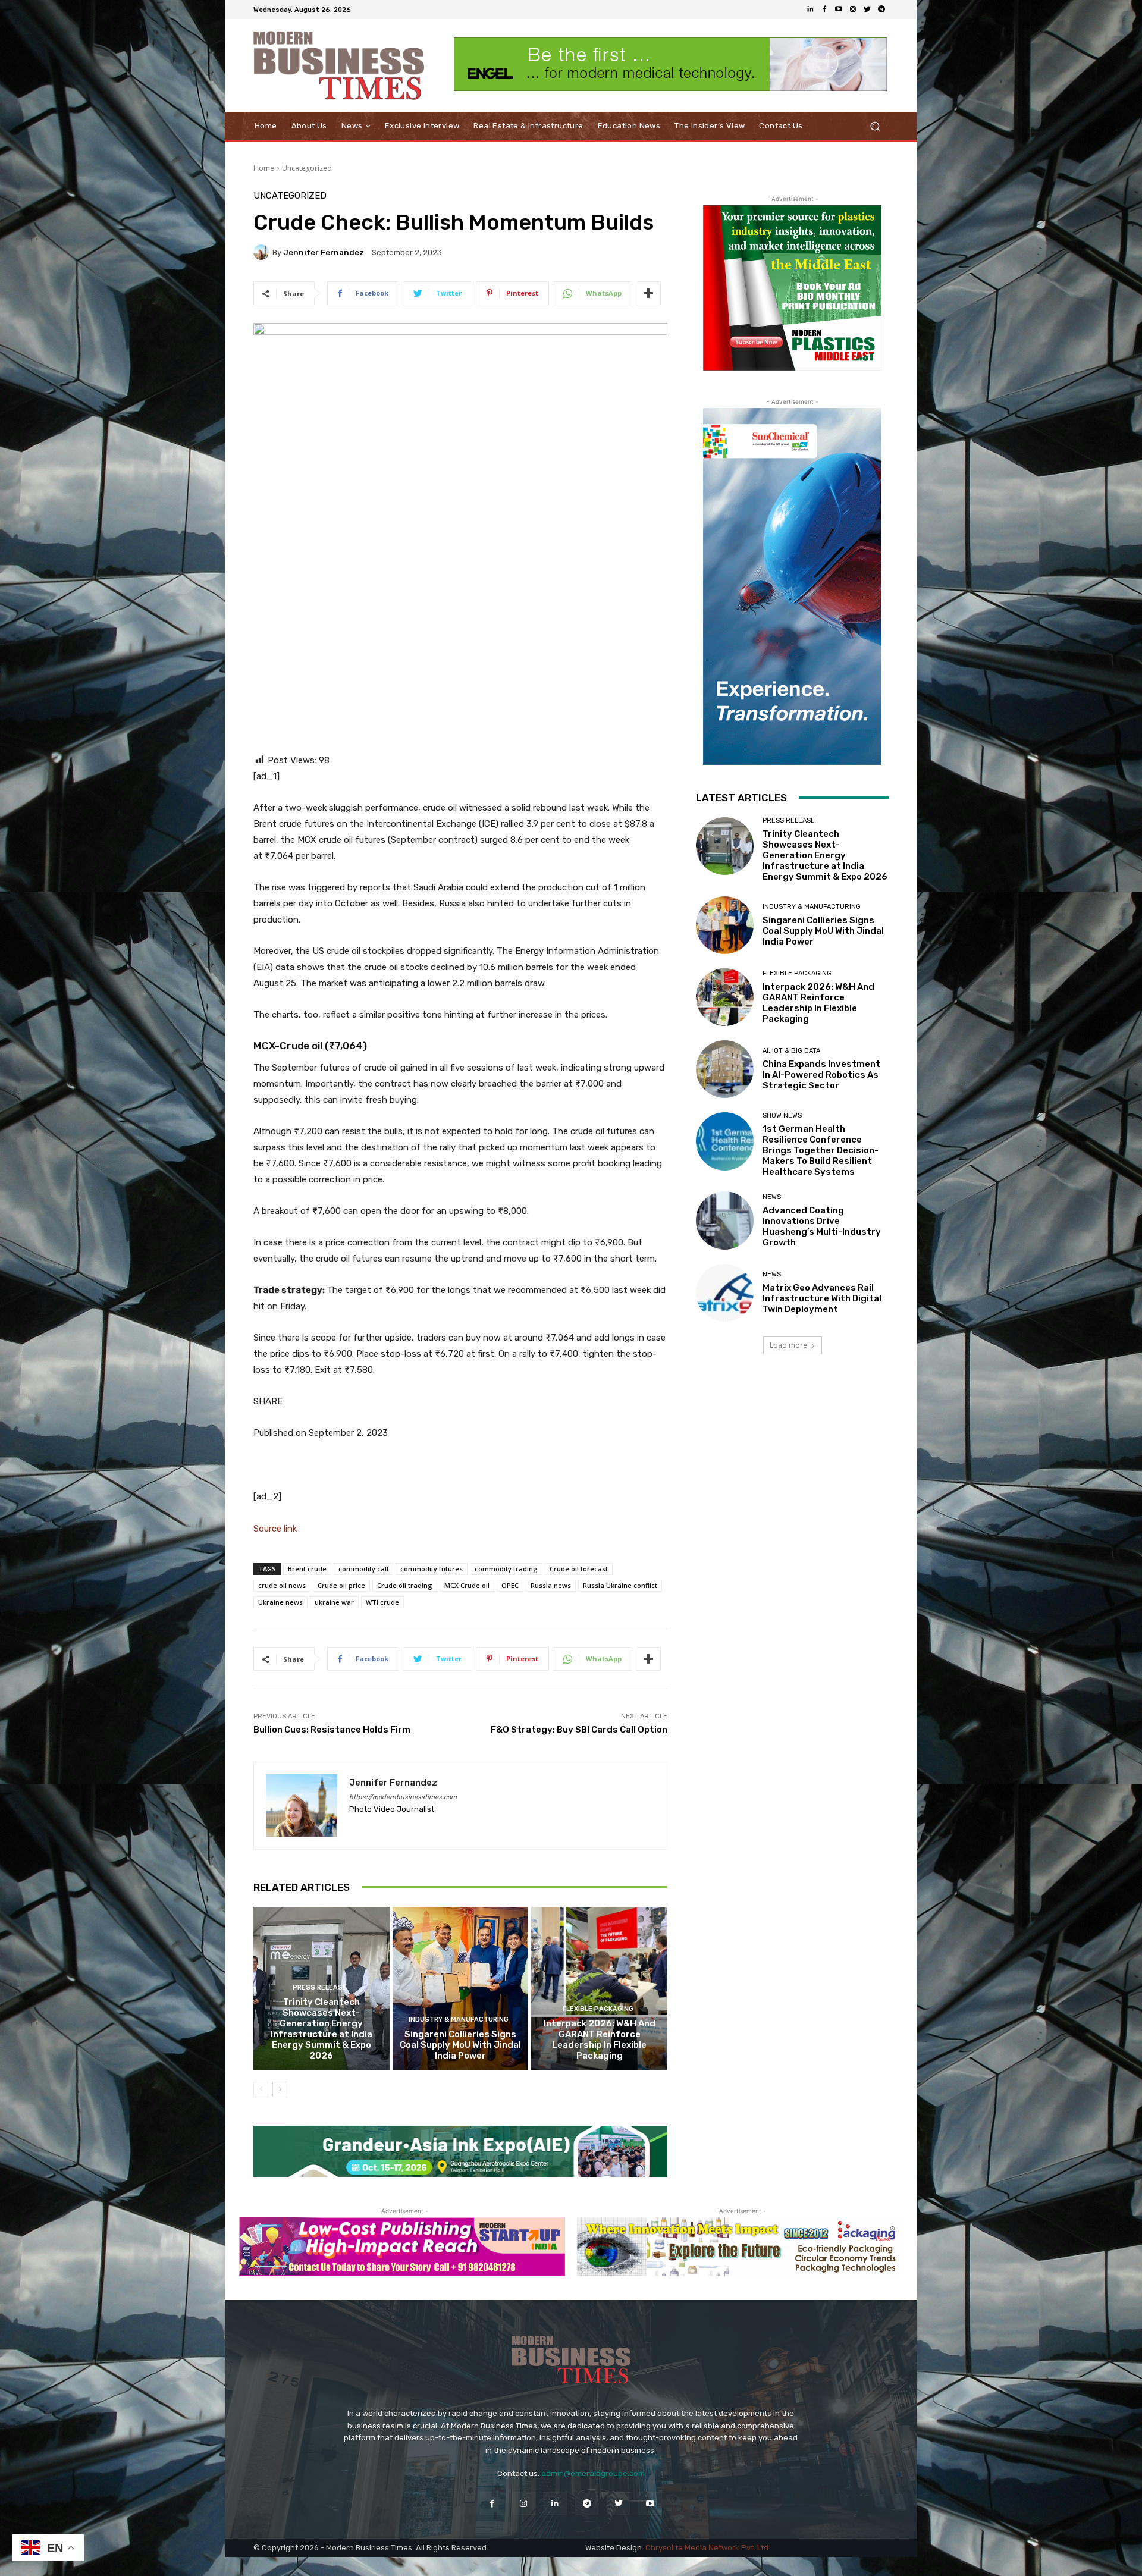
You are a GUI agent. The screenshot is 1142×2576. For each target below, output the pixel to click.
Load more (788, 1345)
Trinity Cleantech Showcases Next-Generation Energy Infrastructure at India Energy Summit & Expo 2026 (321, 2029)
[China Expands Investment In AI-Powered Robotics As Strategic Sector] (725, 1069)
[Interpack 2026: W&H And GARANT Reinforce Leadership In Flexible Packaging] (599, 1988)
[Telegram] (881, 10)
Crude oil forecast (579, 1569)
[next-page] (280, 2089)
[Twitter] (867, 10)
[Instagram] (853, 10)
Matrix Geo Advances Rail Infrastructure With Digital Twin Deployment (822, 1298)
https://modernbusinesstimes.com (403, 1797)
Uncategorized (307, 168)
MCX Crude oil (467, 1585)
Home (264, 168)
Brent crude (307, 1569)
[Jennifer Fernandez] (263, 252)
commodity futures (432, 1569)
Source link (275, 1529)
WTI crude (382, 1602)
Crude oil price (341, 1585)
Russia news (551, 1585)
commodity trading (506, 1569)
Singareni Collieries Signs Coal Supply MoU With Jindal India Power (460, 2045)
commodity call (363, 1569)
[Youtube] (839, 10)
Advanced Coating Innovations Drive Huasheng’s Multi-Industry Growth (822, 1226)
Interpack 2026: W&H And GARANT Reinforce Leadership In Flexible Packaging (600, 2040)
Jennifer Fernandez (324, 252)
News (772, 1197)
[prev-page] (261, 2089)
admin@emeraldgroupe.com (593, 2473)
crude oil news (282, 1585)
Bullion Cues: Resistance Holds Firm (332, 1730)
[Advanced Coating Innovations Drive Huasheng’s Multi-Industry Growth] (725, 1220)
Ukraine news (280, 1602)
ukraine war (334, 1602)
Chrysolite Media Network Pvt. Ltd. (708, 2548)
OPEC (510, 1585)
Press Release (320, 1987)
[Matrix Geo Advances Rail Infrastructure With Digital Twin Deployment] (725, 1293)
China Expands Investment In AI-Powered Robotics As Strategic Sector (821, 1075)
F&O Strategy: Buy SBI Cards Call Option (579, 1730)
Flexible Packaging (598, 2009)
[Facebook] (824, 10)
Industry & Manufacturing (459, 2020)
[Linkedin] (810, 10)
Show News (782, 1116)
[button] (875, 126)
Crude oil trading (405, 1585)
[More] (648, 293)
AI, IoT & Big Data (791, 1051)
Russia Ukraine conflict (620, 1585)
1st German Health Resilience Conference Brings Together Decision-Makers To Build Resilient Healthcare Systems (821, 1150)
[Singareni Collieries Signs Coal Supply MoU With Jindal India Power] (461, 1988)
